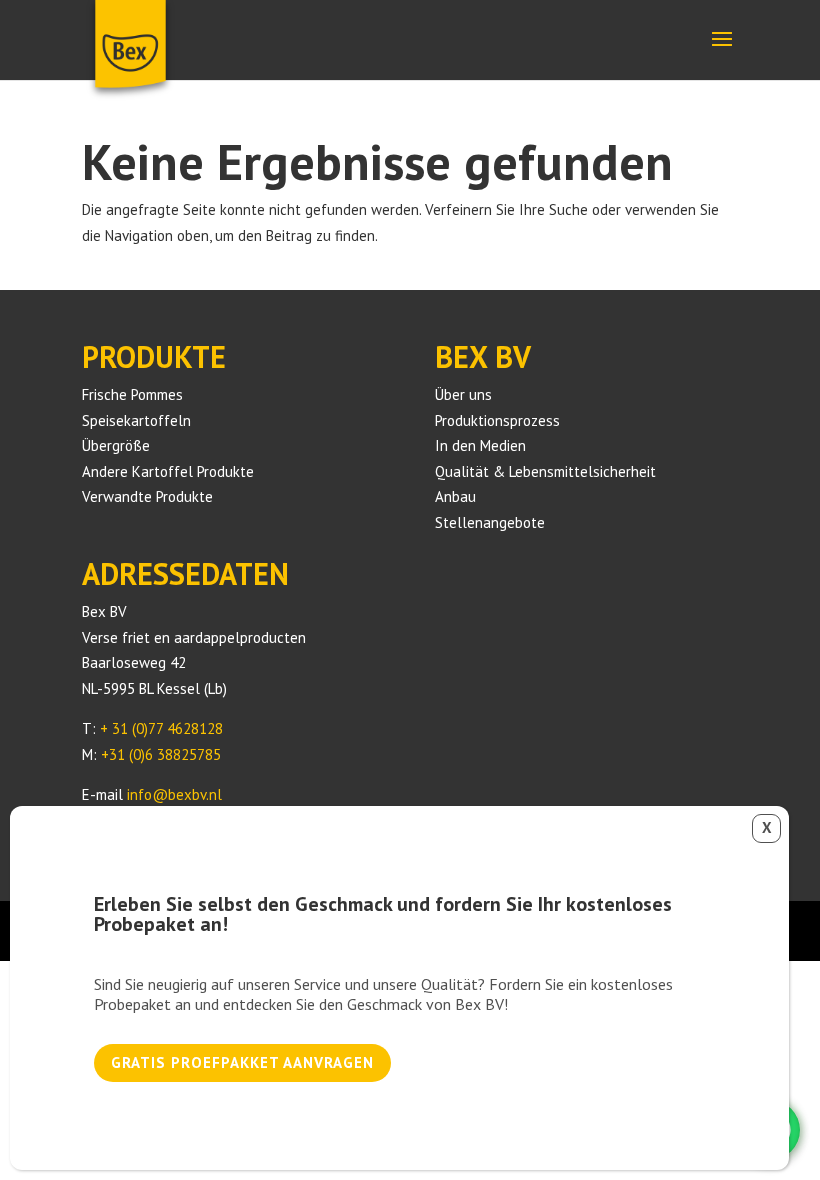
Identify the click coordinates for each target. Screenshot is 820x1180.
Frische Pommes (132, 394)
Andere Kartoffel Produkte (168, 471)
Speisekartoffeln (136, 420)
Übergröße (116, 445)
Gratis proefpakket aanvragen (242, 1062)
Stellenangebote (490, 522)
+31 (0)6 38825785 (161, 754)
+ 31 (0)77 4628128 (161, 728)
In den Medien (480, 445)
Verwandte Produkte (147, 496)
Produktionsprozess (497, 420)
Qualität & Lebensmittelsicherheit (545, 471)
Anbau (455, 496)
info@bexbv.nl (174, 794)
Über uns (463, 394)
